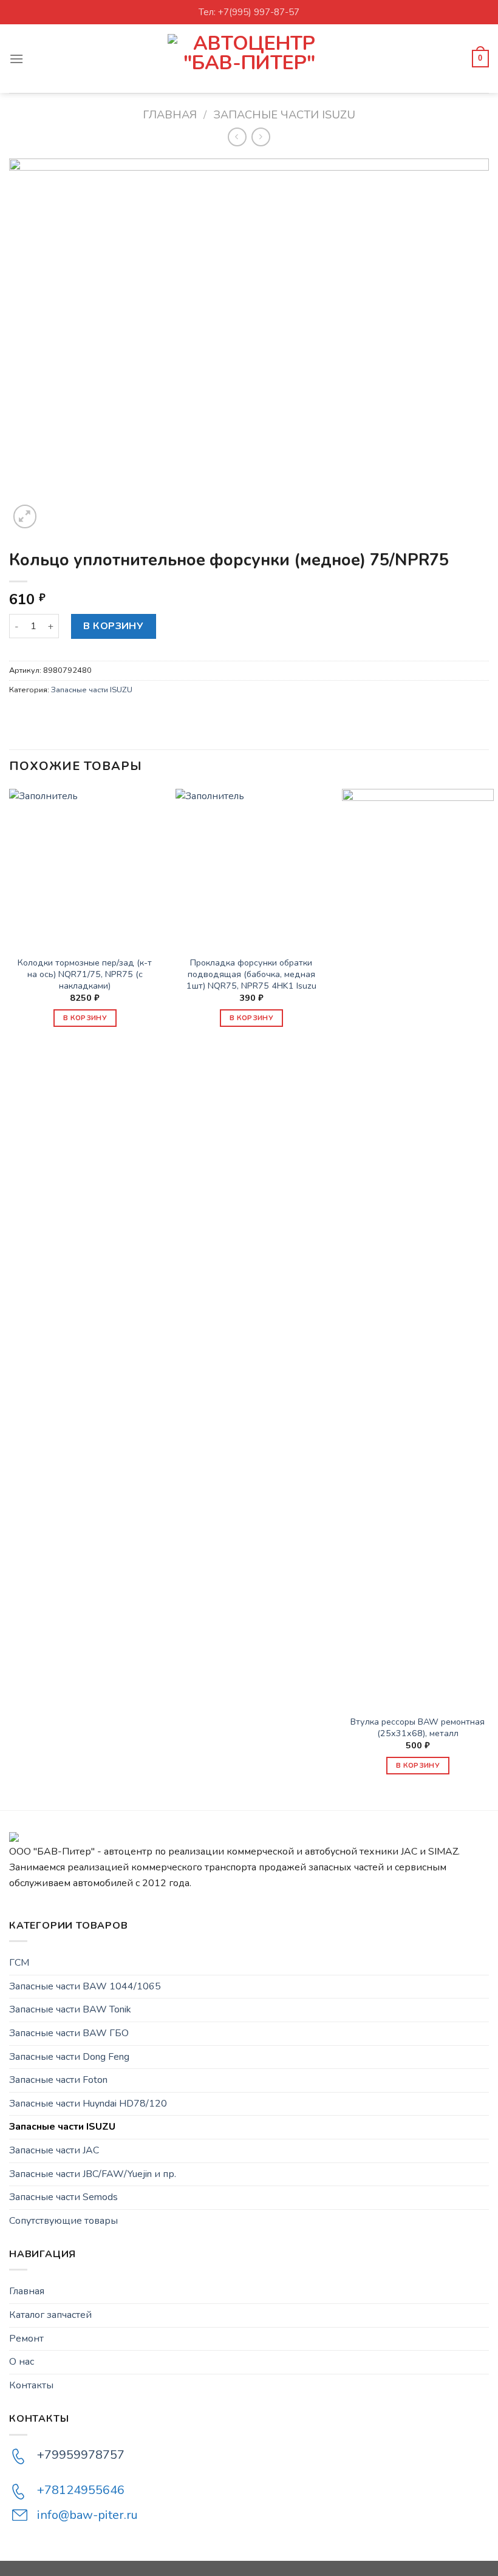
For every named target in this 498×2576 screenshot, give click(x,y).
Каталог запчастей (50, 2315)
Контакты (31, 2385)
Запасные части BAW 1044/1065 (85, 1986)
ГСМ (19, 1963)
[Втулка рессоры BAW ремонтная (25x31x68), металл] (418, 1244)
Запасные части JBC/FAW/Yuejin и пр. (93, 2174)
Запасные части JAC (54, 2150)
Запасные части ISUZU (284, 114)
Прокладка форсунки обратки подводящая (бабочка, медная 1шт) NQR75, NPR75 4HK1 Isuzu (251, 974)
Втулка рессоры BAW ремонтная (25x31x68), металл (418, 1727)
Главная (170, 114)
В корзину (113, 626)
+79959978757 (81, 2455)
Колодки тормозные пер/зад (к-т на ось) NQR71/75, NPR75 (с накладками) (85, 974)
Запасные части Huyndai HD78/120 (88, 2104)
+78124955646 (81, 2490)
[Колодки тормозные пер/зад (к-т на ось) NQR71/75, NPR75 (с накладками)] (85, 865)
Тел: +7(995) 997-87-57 (249, 12)
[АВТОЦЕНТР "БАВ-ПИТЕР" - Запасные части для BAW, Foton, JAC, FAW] (249, 59)
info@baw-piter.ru (87, 2515)
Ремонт (26, 2339)
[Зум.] (25, 516)
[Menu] (16, 59)
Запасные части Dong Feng (69, 2057)
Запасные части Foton (58, 2080)
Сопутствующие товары (63, 2221)
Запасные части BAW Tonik (70, 2009)
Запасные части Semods (63, 2197)
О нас (22, 2362)
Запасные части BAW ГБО (69, 2033)
